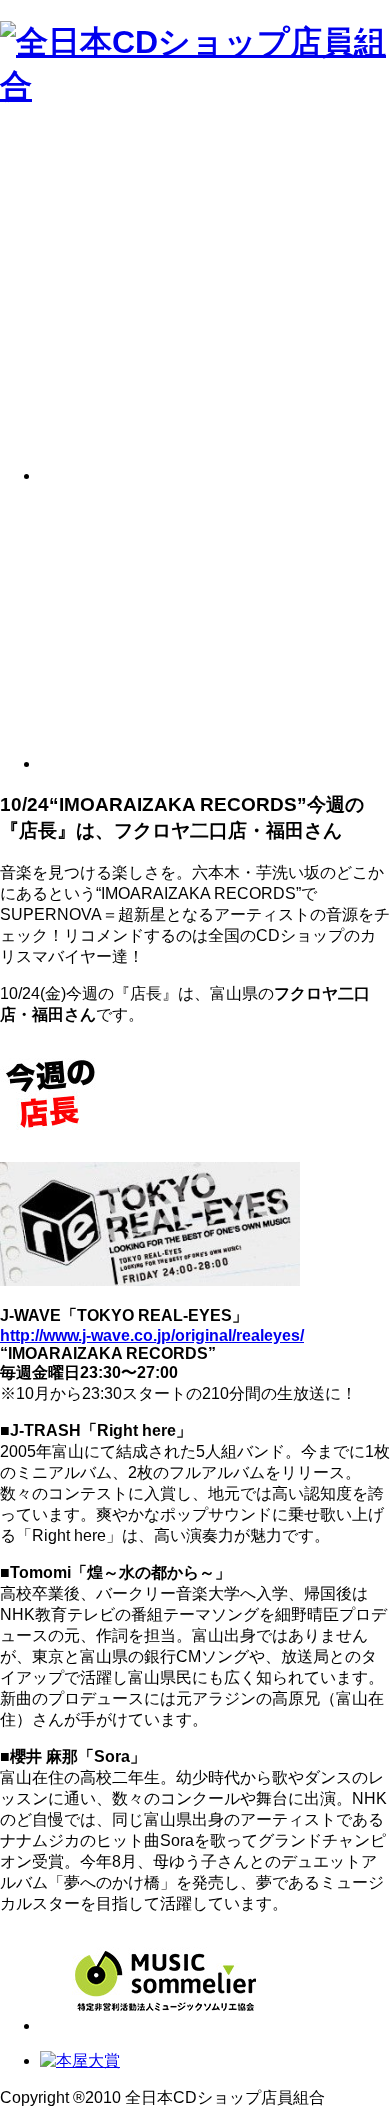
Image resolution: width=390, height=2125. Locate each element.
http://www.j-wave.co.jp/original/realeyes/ (152, 1335)
